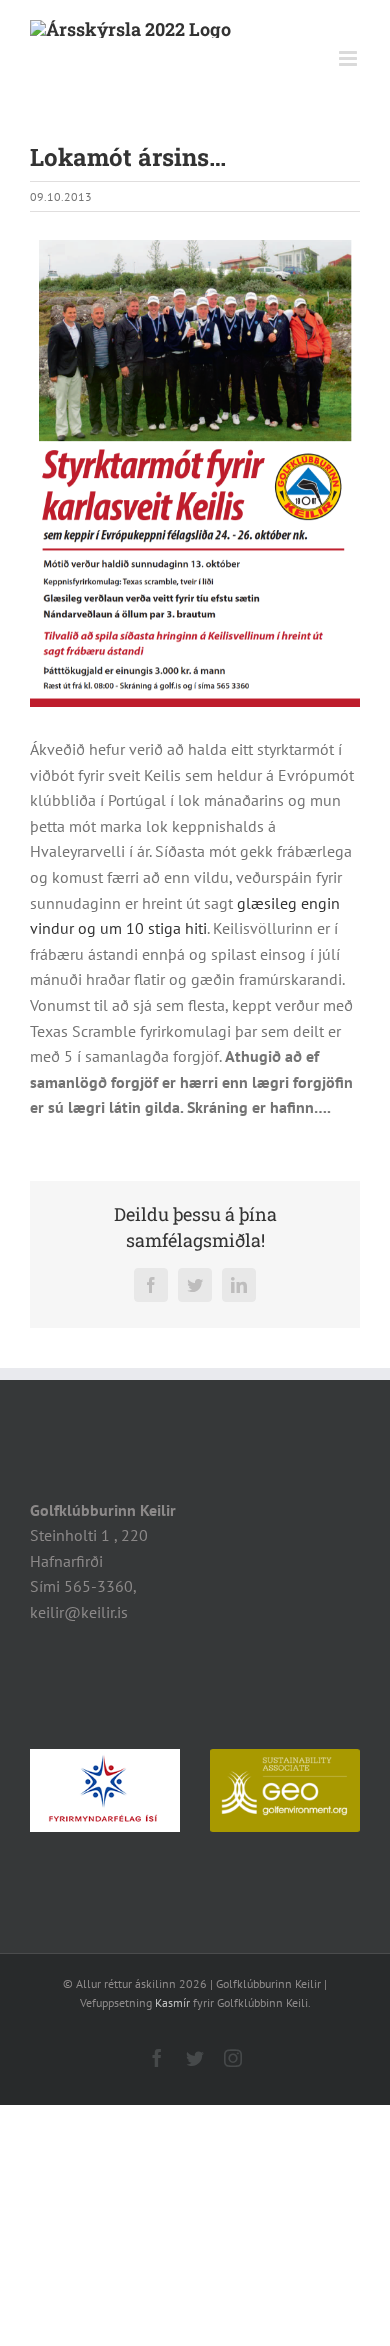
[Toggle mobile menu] (349, 58)
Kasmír (172, 2002)
